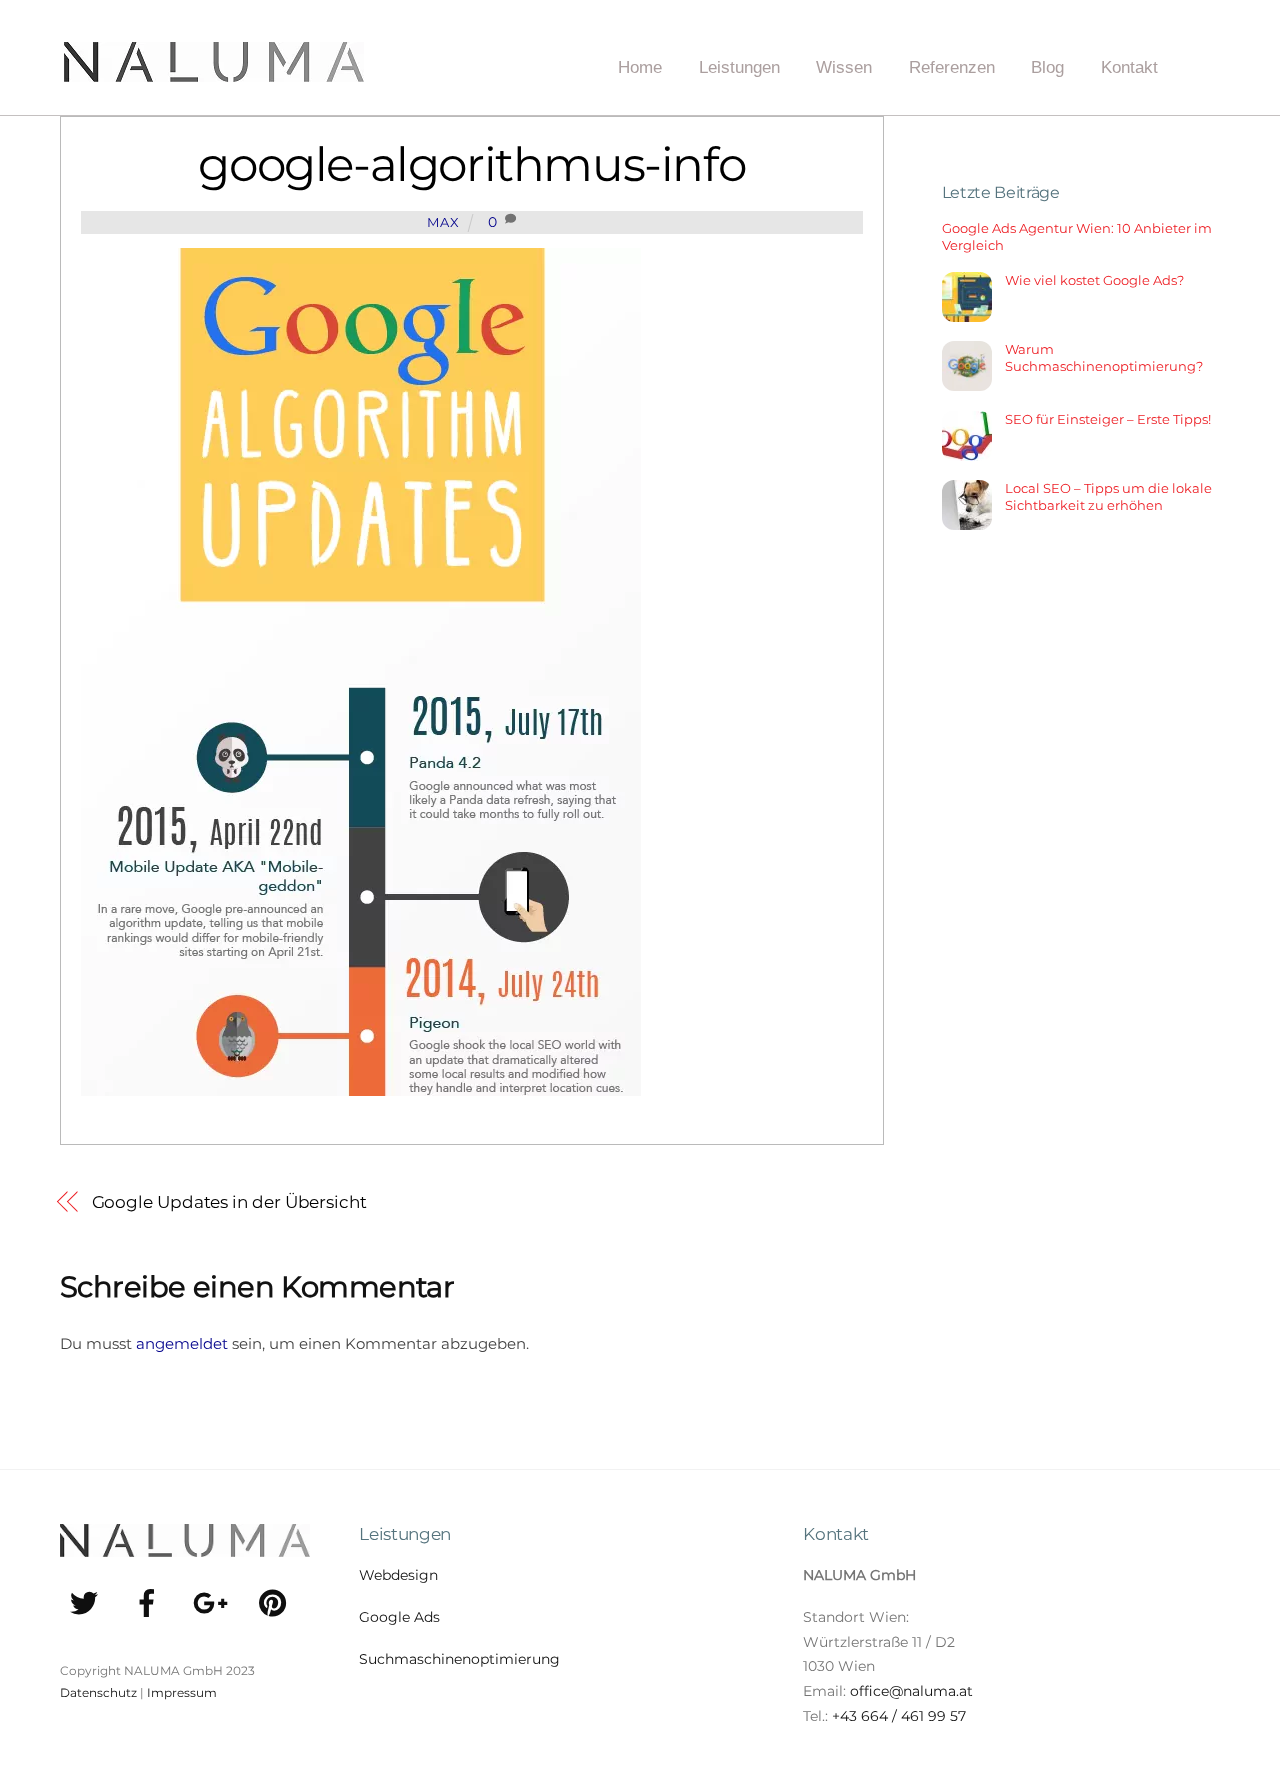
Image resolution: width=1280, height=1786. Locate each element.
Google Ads (399, 1617)
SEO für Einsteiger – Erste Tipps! (1108, 419)
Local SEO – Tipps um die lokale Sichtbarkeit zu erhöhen (1108, 496)
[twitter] (87, 1602)
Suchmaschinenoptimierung (459, 1659)
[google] (213, 1602)
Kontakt (1129, 67)
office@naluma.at (911, 1691)
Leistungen (739, 67)
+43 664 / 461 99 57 (899, 1716)
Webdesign (398, 1575)
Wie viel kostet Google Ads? (1094, 280)
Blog (1047, 67)
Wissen (844, 67)
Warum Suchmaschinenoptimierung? (1104, 357)
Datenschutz (98, 1692)
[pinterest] (276, 1602)
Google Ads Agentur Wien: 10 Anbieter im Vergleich (1077, 236)
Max (443, 222)
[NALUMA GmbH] (214, 75)
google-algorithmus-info (471, 164)
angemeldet (182, 1343)
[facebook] (150, 1602)
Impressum (182, 1692)
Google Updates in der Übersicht (229, 1201)
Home (640, 67)
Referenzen (952, 67)
